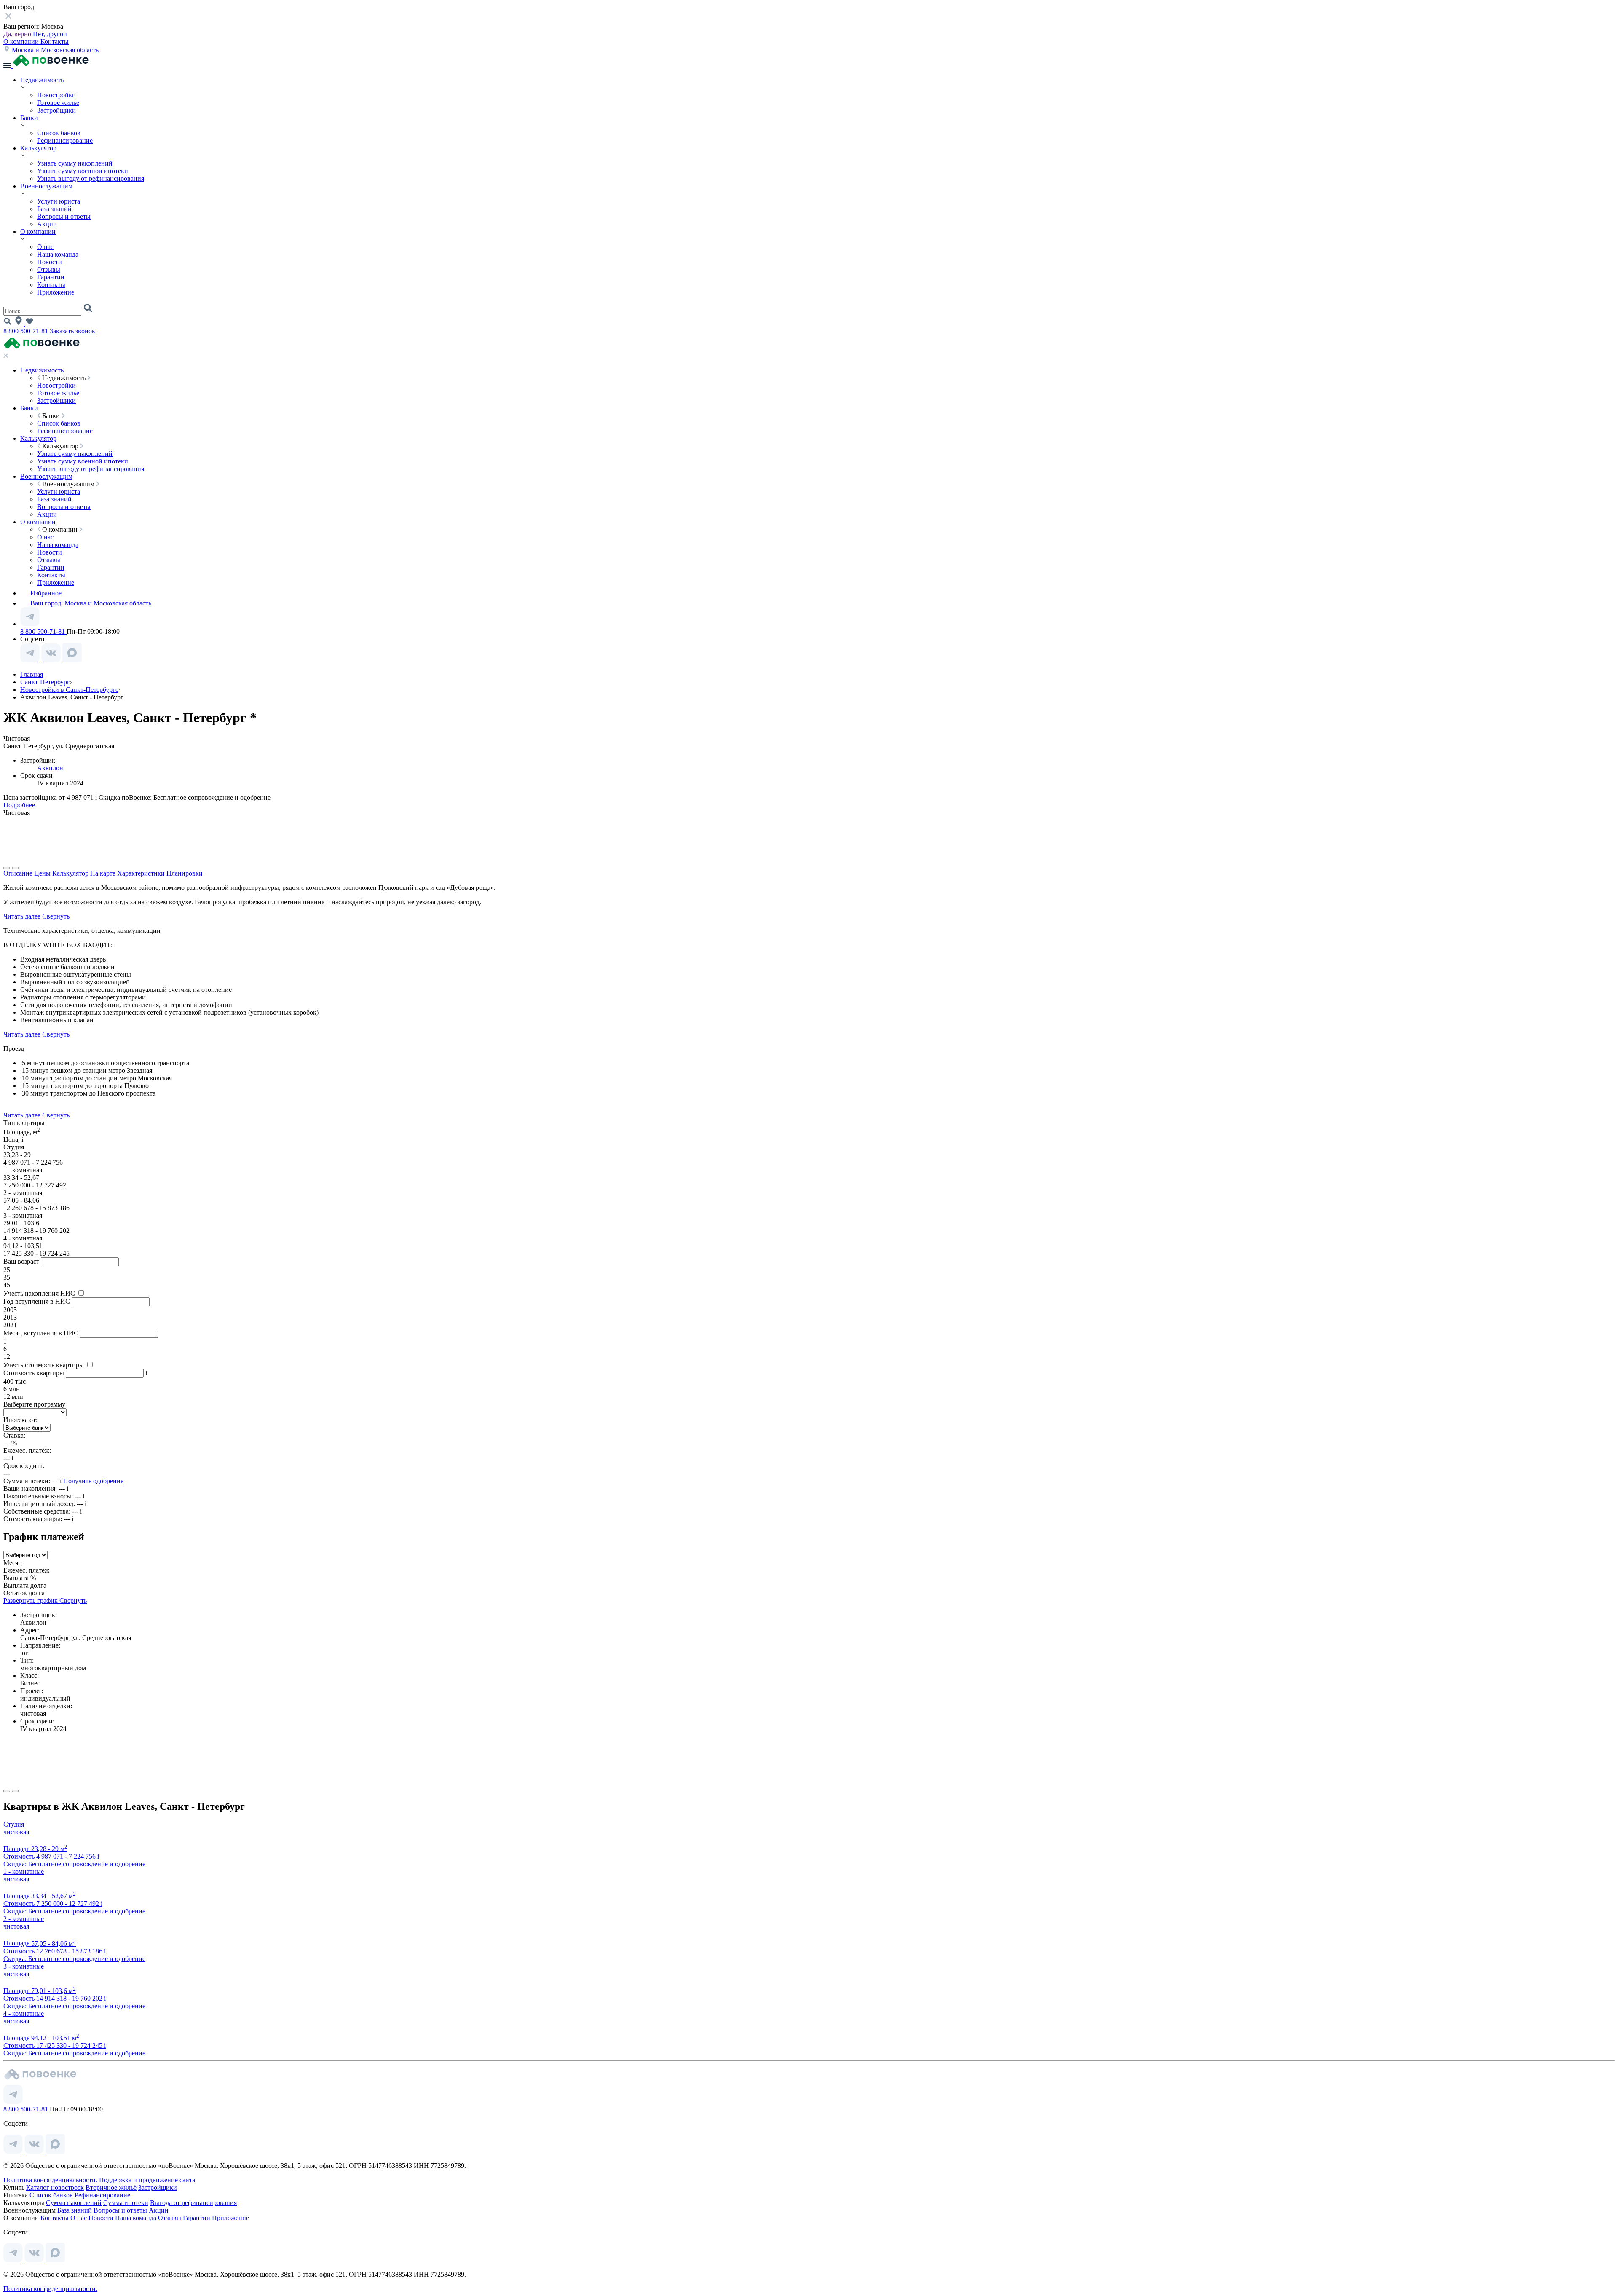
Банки (29, 118)
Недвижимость (42, 80)
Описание (18, 873)
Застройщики (56, 110)
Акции (47, 224)
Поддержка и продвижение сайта (147, 2180)
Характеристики (141, 873)
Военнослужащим (46, 186)
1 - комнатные (24, 1871)
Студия (14, 1824)
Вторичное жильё (111, 2187)
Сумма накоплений (74, 2203)
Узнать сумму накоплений (75, 163)
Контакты (55, 42)
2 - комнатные (24, 1919)
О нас (45, 247)
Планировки (185, 873)
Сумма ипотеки (126, 2203)
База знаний (54, 209)
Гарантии (51, 277)
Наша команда (58, 254)
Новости (50, 262)
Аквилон (50, 768)
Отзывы (49, 269)
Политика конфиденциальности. (51, 2180)
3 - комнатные (24, 1966)
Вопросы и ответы (64, 216)
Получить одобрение (93, 1481)
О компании (22, 42)
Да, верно (18, 34)
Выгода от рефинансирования (193, 2203)
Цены (42, 873)
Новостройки (56, 95)
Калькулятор (38, 148)
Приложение (56, 292)
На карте (103, 873)
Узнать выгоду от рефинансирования (91, 178)
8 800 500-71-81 (27, 331)
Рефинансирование (65, 141)
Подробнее (19, 805)
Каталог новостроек (55, 2187)
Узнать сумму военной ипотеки (83, 171)
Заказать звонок (72, 331)
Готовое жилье (58, 103)
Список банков (59, 133)
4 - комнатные (24, 2013)
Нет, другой (50, 34)
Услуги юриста (59, 201)
